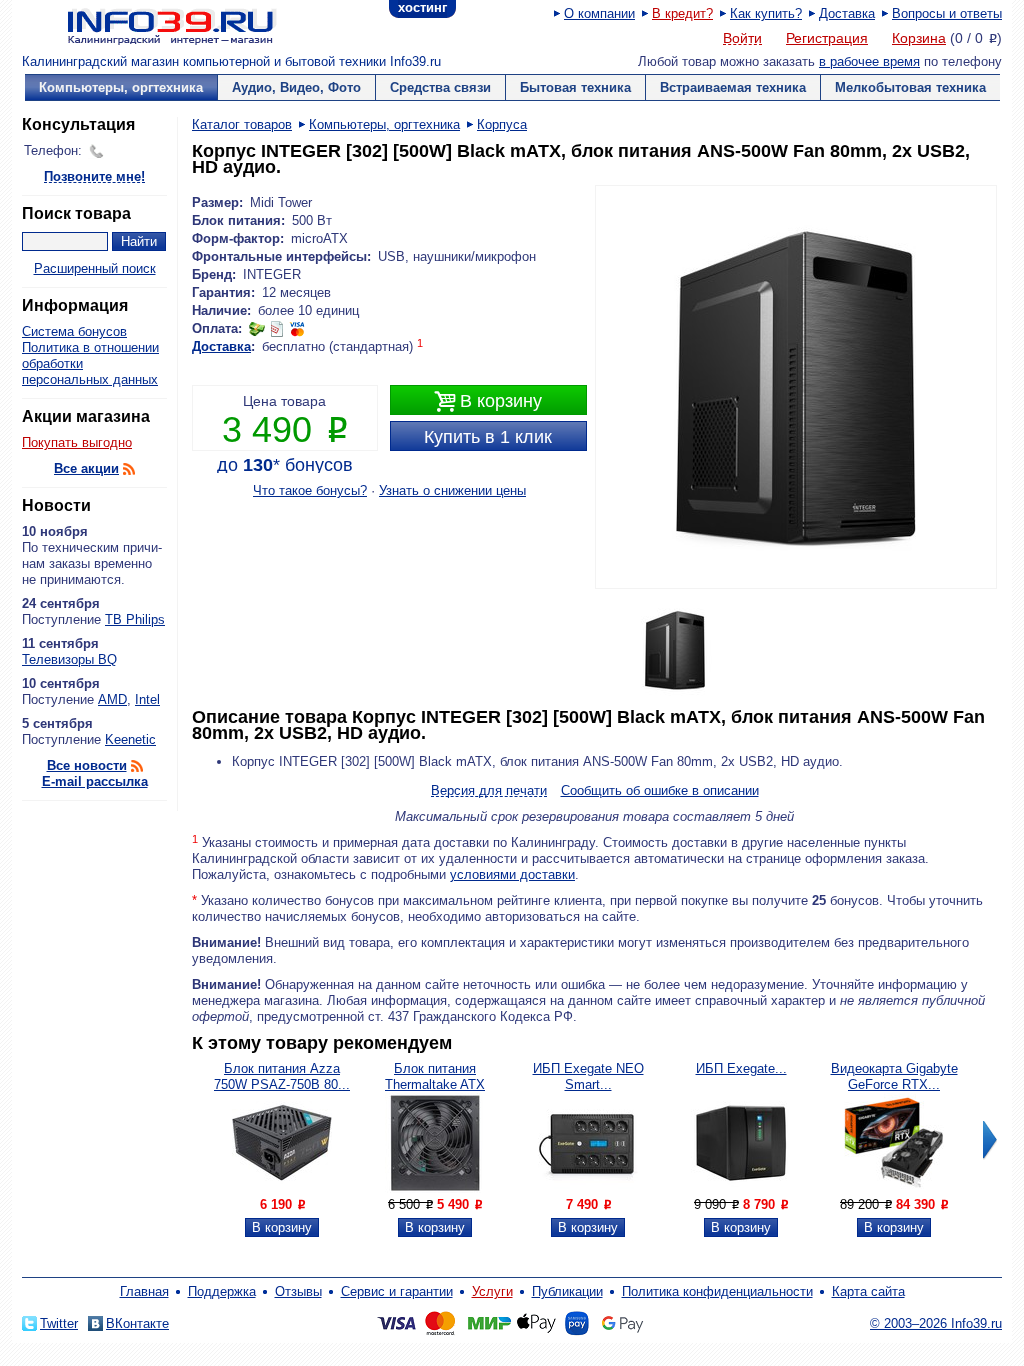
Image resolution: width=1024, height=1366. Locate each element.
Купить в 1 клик (488, 437)
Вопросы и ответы (947, 13)
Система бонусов (74, 331)
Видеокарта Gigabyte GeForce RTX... (894, 1076)
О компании (599, 13)
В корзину (488, 401)
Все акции (86, 468)
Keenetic (130, 739)
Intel (147, 699)
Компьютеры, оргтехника (121, 87)
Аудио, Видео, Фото (296, 87)
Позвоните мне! (94, 177)
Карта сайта (868, 1291)
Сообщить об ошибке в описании (660, 790)
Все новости (87, 765)
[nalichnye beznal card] (277, 328)
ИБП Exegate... (741, 1068)
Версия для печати (489, 791)
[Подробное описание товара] (282, 1188)
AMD (112, 699)
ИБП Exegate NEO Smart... (588, 1076)
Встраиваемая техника (733, 87)
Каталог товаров (242, 124)
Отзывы (298, 1291)
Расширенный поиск (95, 268)
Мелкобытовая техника (910, 87)
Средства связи (440, 87)
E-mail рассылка (95, 781)
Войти (742, 39)
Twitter (59, 1323)
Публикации (567, 1291)
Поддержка (222, 1291)
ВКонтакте (137, 1323)
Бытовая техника (575, 87)
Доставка (847, 13)
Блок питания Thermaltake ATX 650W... (435, 1084)
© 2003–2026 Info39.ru (936, 1323)
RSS (129, 469)
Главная (144, 1291)
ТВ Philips (135, 619)
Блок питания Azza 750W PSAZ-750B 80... (282, 1076)
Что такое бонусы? (310, 490)
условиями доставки (512, 874)
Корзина (919, 38)
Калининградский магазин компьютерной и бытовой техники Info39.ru (231, 61)
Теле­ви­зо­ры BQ (69, 659)
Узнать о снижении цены (452, 490)
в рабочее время (869, 61)
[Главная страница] (147, 25)
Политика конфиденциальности (717, 1291)
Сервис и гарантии (397, 1291)
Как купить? (766, 13)
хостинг (422, 7)
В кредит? (682, 13)
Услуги (492, 1291)
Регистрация (827, 38)
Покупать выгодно (77, 442)
